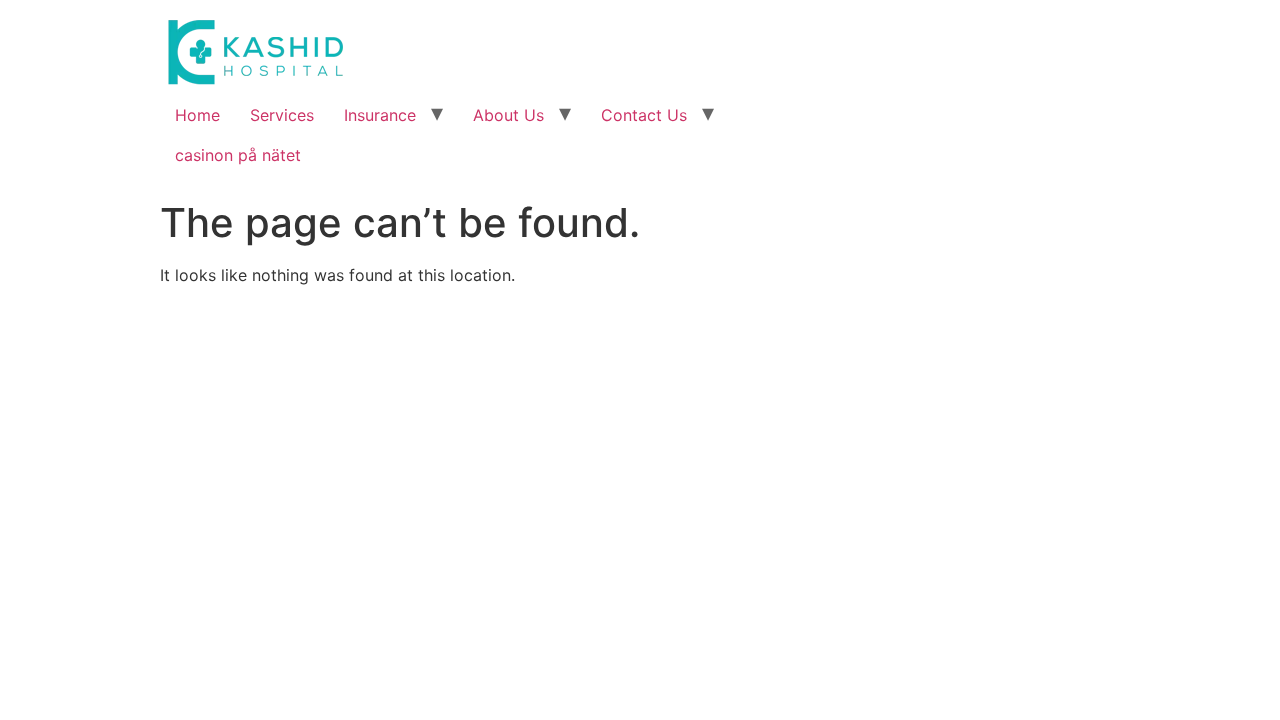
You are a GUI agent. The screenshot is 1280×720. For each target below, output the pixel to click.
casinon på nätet (238, 155)
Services (282, 115)
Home (197, 115)
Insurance (380, 115)
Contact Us (644, 115)
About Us (508, 115)
